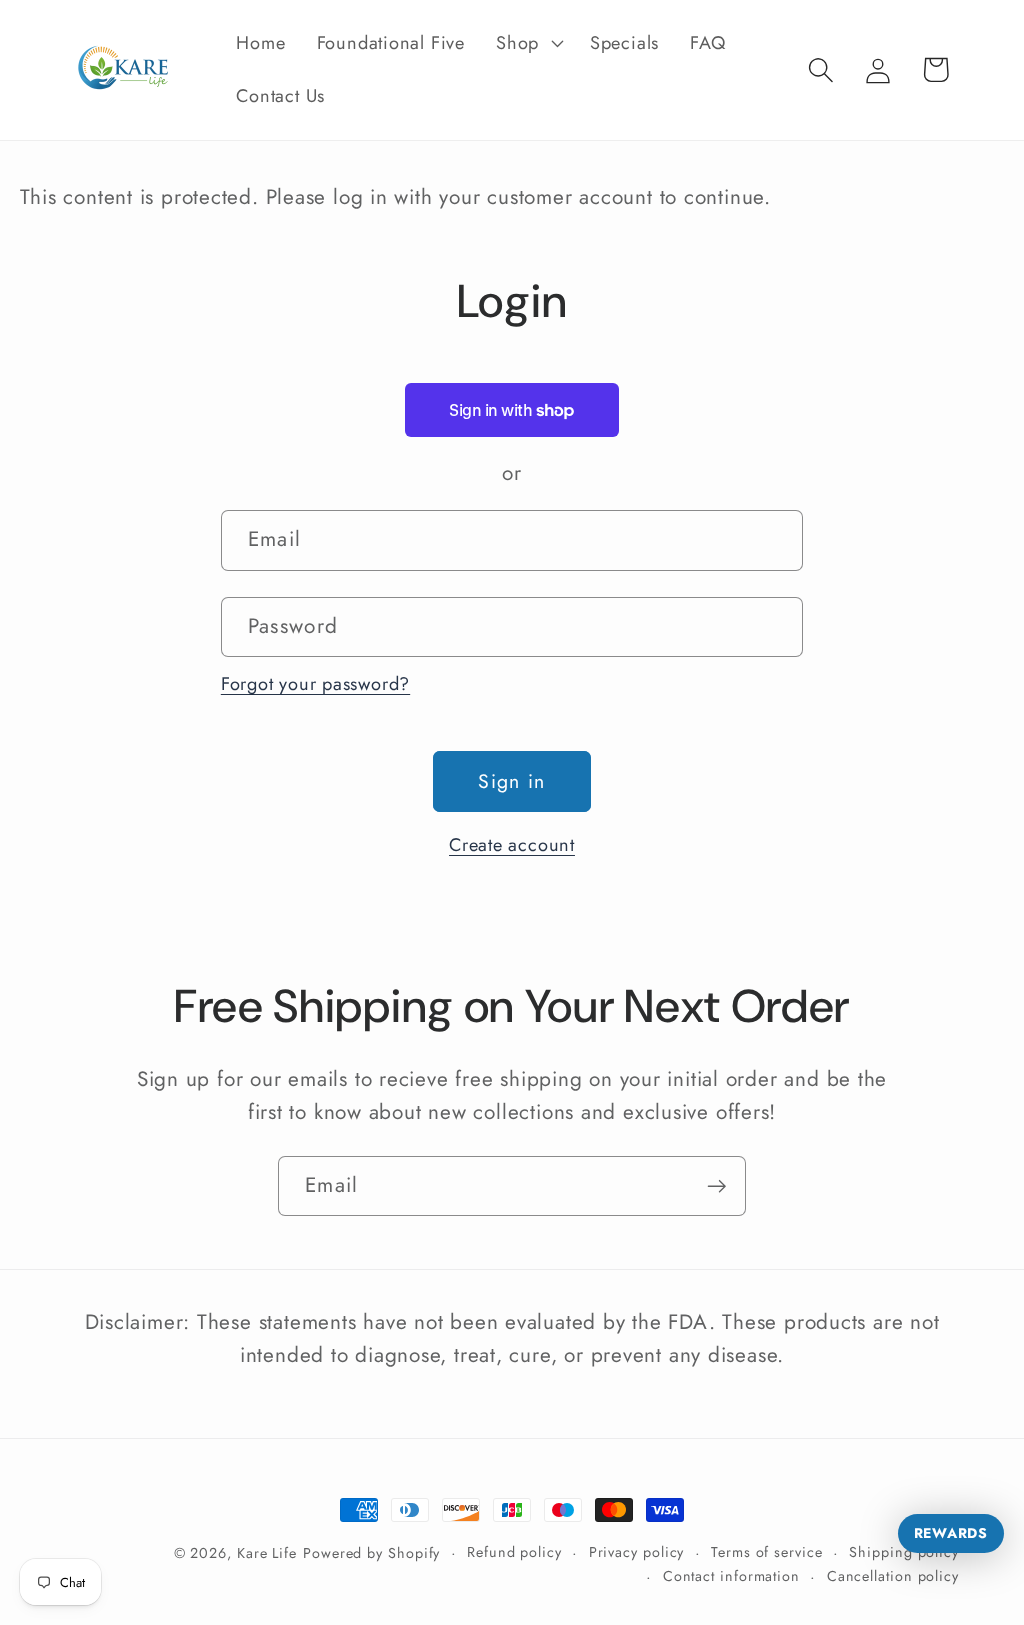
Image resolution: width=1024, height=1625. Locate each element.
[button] (528, 43)
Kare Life (267, 1553)
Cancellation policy (893, 1576)
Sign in (511, 781)
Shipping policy (904, 1552)
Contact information (731, 1576)
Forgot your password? (315, 684)
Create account (512, 845)
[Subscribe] (716, 1186)
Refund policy (514, 1552)
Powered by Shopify (371, 1553)
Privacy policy (637, 1552)
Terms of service (767, 1552)
